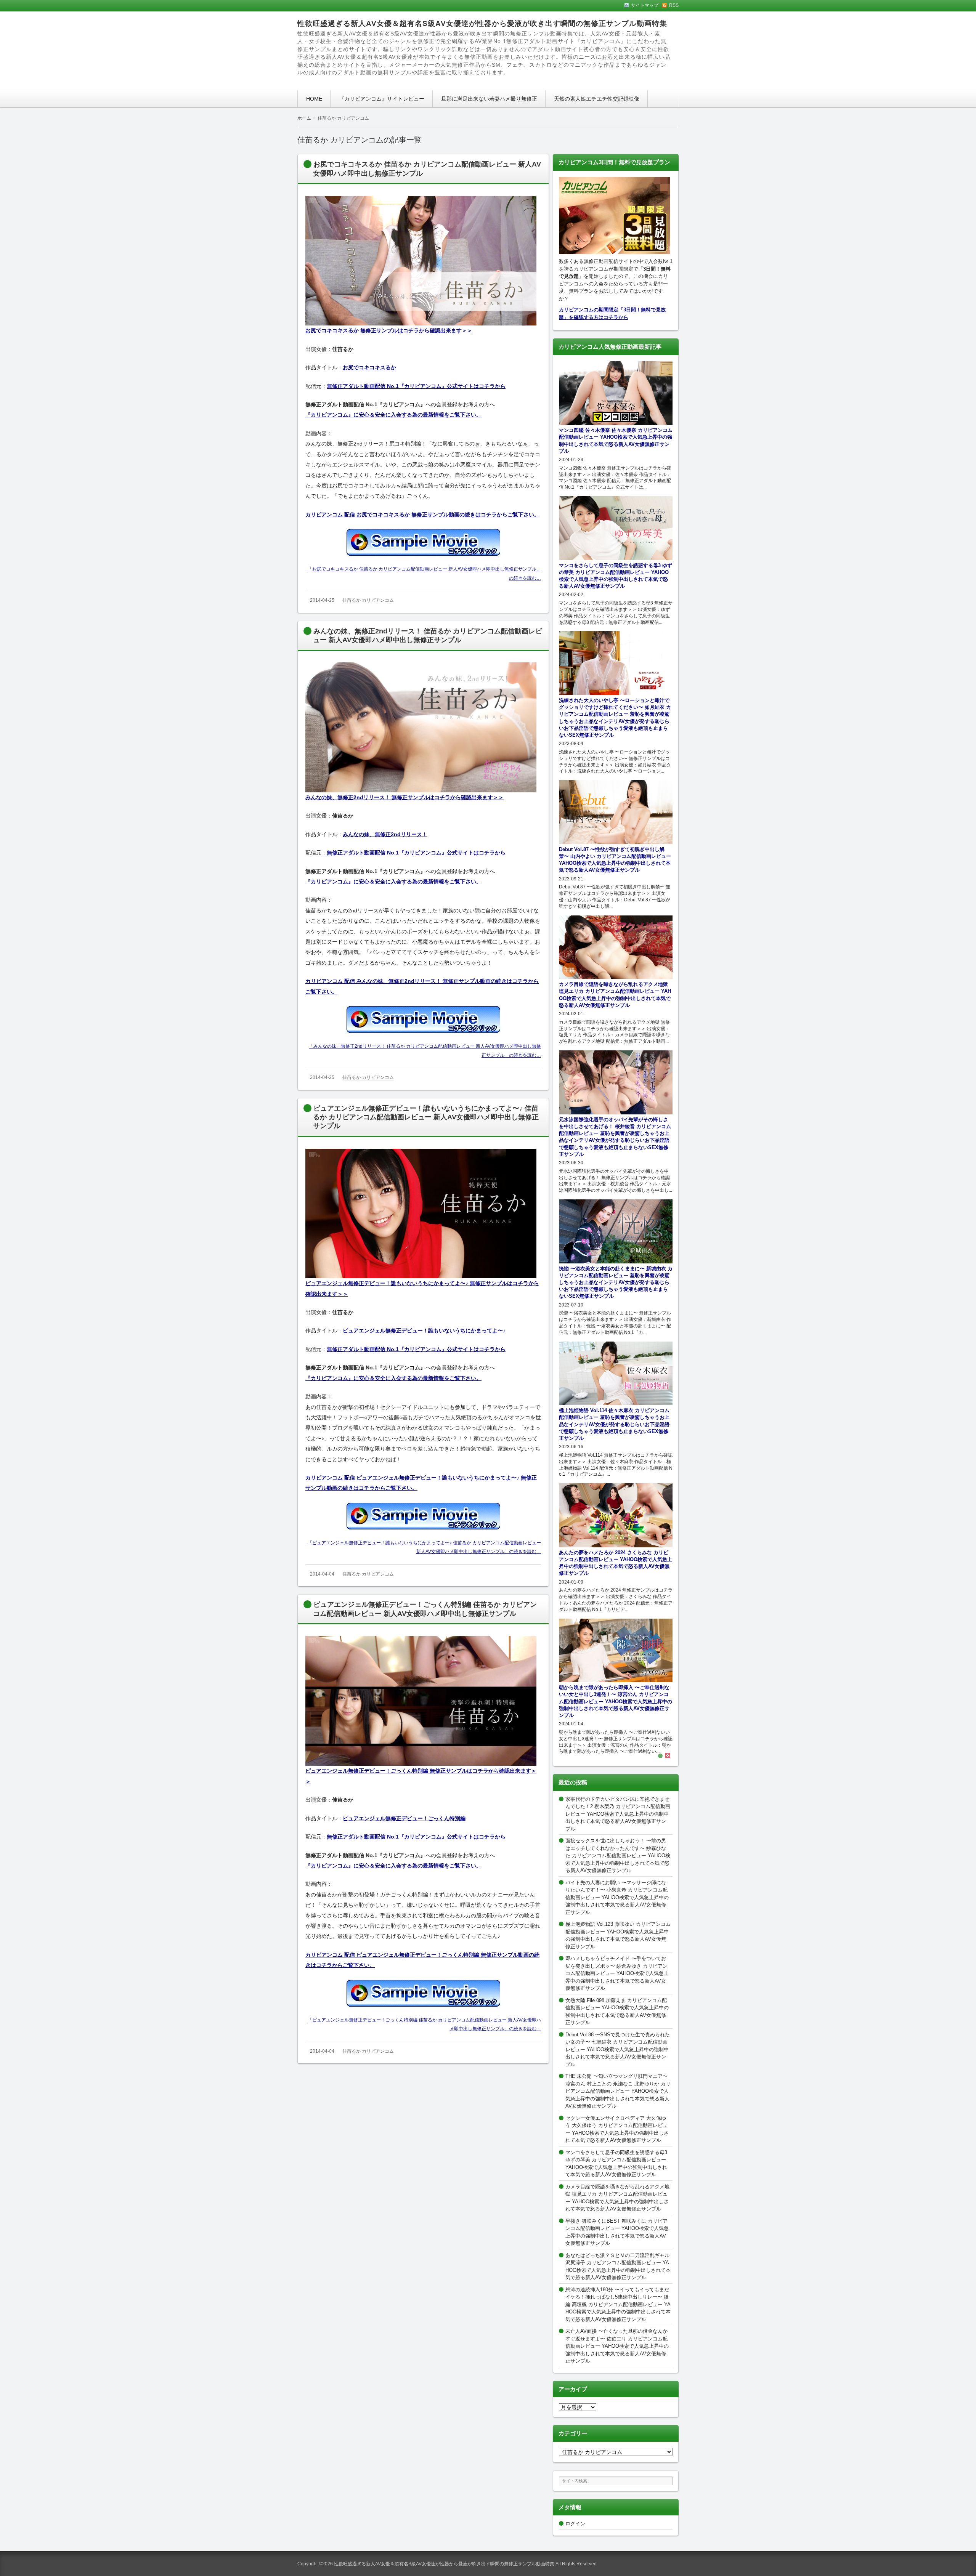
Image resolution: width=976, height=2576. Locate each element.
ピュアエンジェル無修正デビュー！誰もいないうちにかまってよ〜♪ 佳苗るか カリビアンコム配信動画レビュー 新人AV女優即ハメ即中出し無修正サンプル (426, 1117)
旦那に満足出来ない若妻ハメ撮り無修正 (489, 99)
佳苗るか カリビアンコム (368, 600)
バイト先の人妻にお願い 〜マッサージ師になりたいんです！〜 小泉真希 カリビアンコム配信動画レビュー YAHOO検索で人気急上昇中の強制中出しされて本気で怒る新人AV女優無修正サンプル (617, 1897)
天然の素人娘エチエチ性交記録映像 (597, 99)
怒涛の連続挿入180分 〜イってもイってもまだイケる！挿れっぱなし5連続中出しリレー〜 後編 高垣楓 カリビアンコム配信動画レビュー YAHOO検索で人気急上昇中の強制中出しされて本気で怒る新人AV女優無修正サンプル (618, 2304)
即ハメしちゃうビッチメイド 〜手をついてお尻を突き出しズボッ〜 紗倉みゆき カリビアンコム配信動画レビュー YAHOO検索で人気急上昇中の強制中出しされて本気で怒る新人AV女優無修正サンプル (617, 1973)
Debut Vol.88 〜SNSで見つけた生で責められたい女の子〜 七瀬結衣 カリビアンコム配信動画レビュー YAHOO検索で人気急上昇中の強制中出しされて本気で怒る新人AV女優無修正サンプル (618, 2049)
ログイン (575, 2524)
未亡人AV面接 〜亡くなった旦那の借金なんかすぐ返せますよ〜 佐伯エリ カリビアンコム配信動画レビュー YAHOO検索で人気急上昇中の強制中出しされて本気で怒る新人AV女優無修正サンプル (617, 2346)
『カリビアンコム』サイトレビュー (382, 99)
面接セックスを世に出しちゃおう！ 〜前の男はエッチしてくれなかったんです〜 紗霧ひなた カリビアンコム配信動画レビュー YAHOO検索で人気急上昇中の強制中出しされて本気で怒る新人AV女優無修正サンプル (618, 1855)
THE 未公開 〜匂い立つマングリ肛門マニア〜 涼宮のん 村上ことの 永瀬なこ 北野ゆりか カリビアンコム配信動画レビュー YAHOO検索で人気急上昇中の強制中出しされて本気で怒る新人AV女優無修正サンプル (618, 2091)
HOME (314, 99)
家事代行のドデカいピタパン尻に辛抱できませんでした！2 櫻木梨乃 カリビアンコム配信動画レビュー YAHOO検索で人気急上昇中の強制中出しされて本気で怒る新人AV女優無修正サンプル (618, 1814)
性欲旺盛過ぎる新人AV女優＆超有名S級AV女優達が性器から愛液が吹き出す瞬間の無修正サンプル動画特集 (482, 23)
